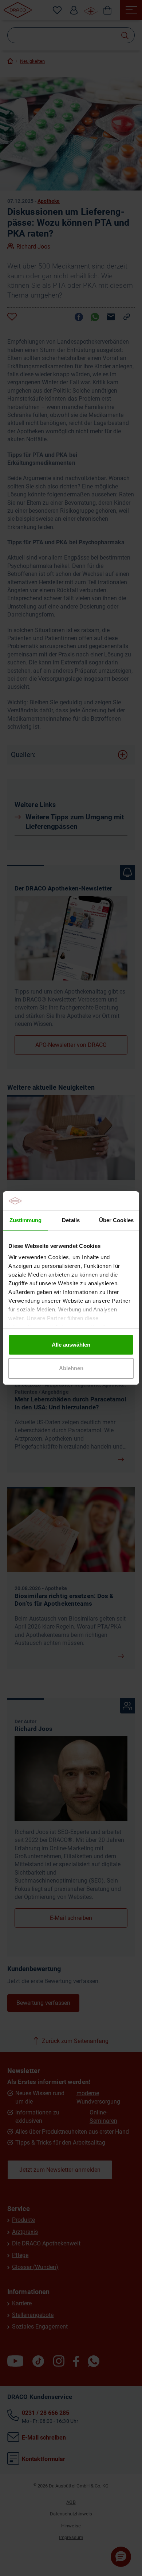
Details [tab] (71, 1220)
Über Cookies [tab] (116, 1220)
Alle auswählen (71, 1345)
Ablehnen (71, 1368)
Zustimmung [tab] (25, 1220)
